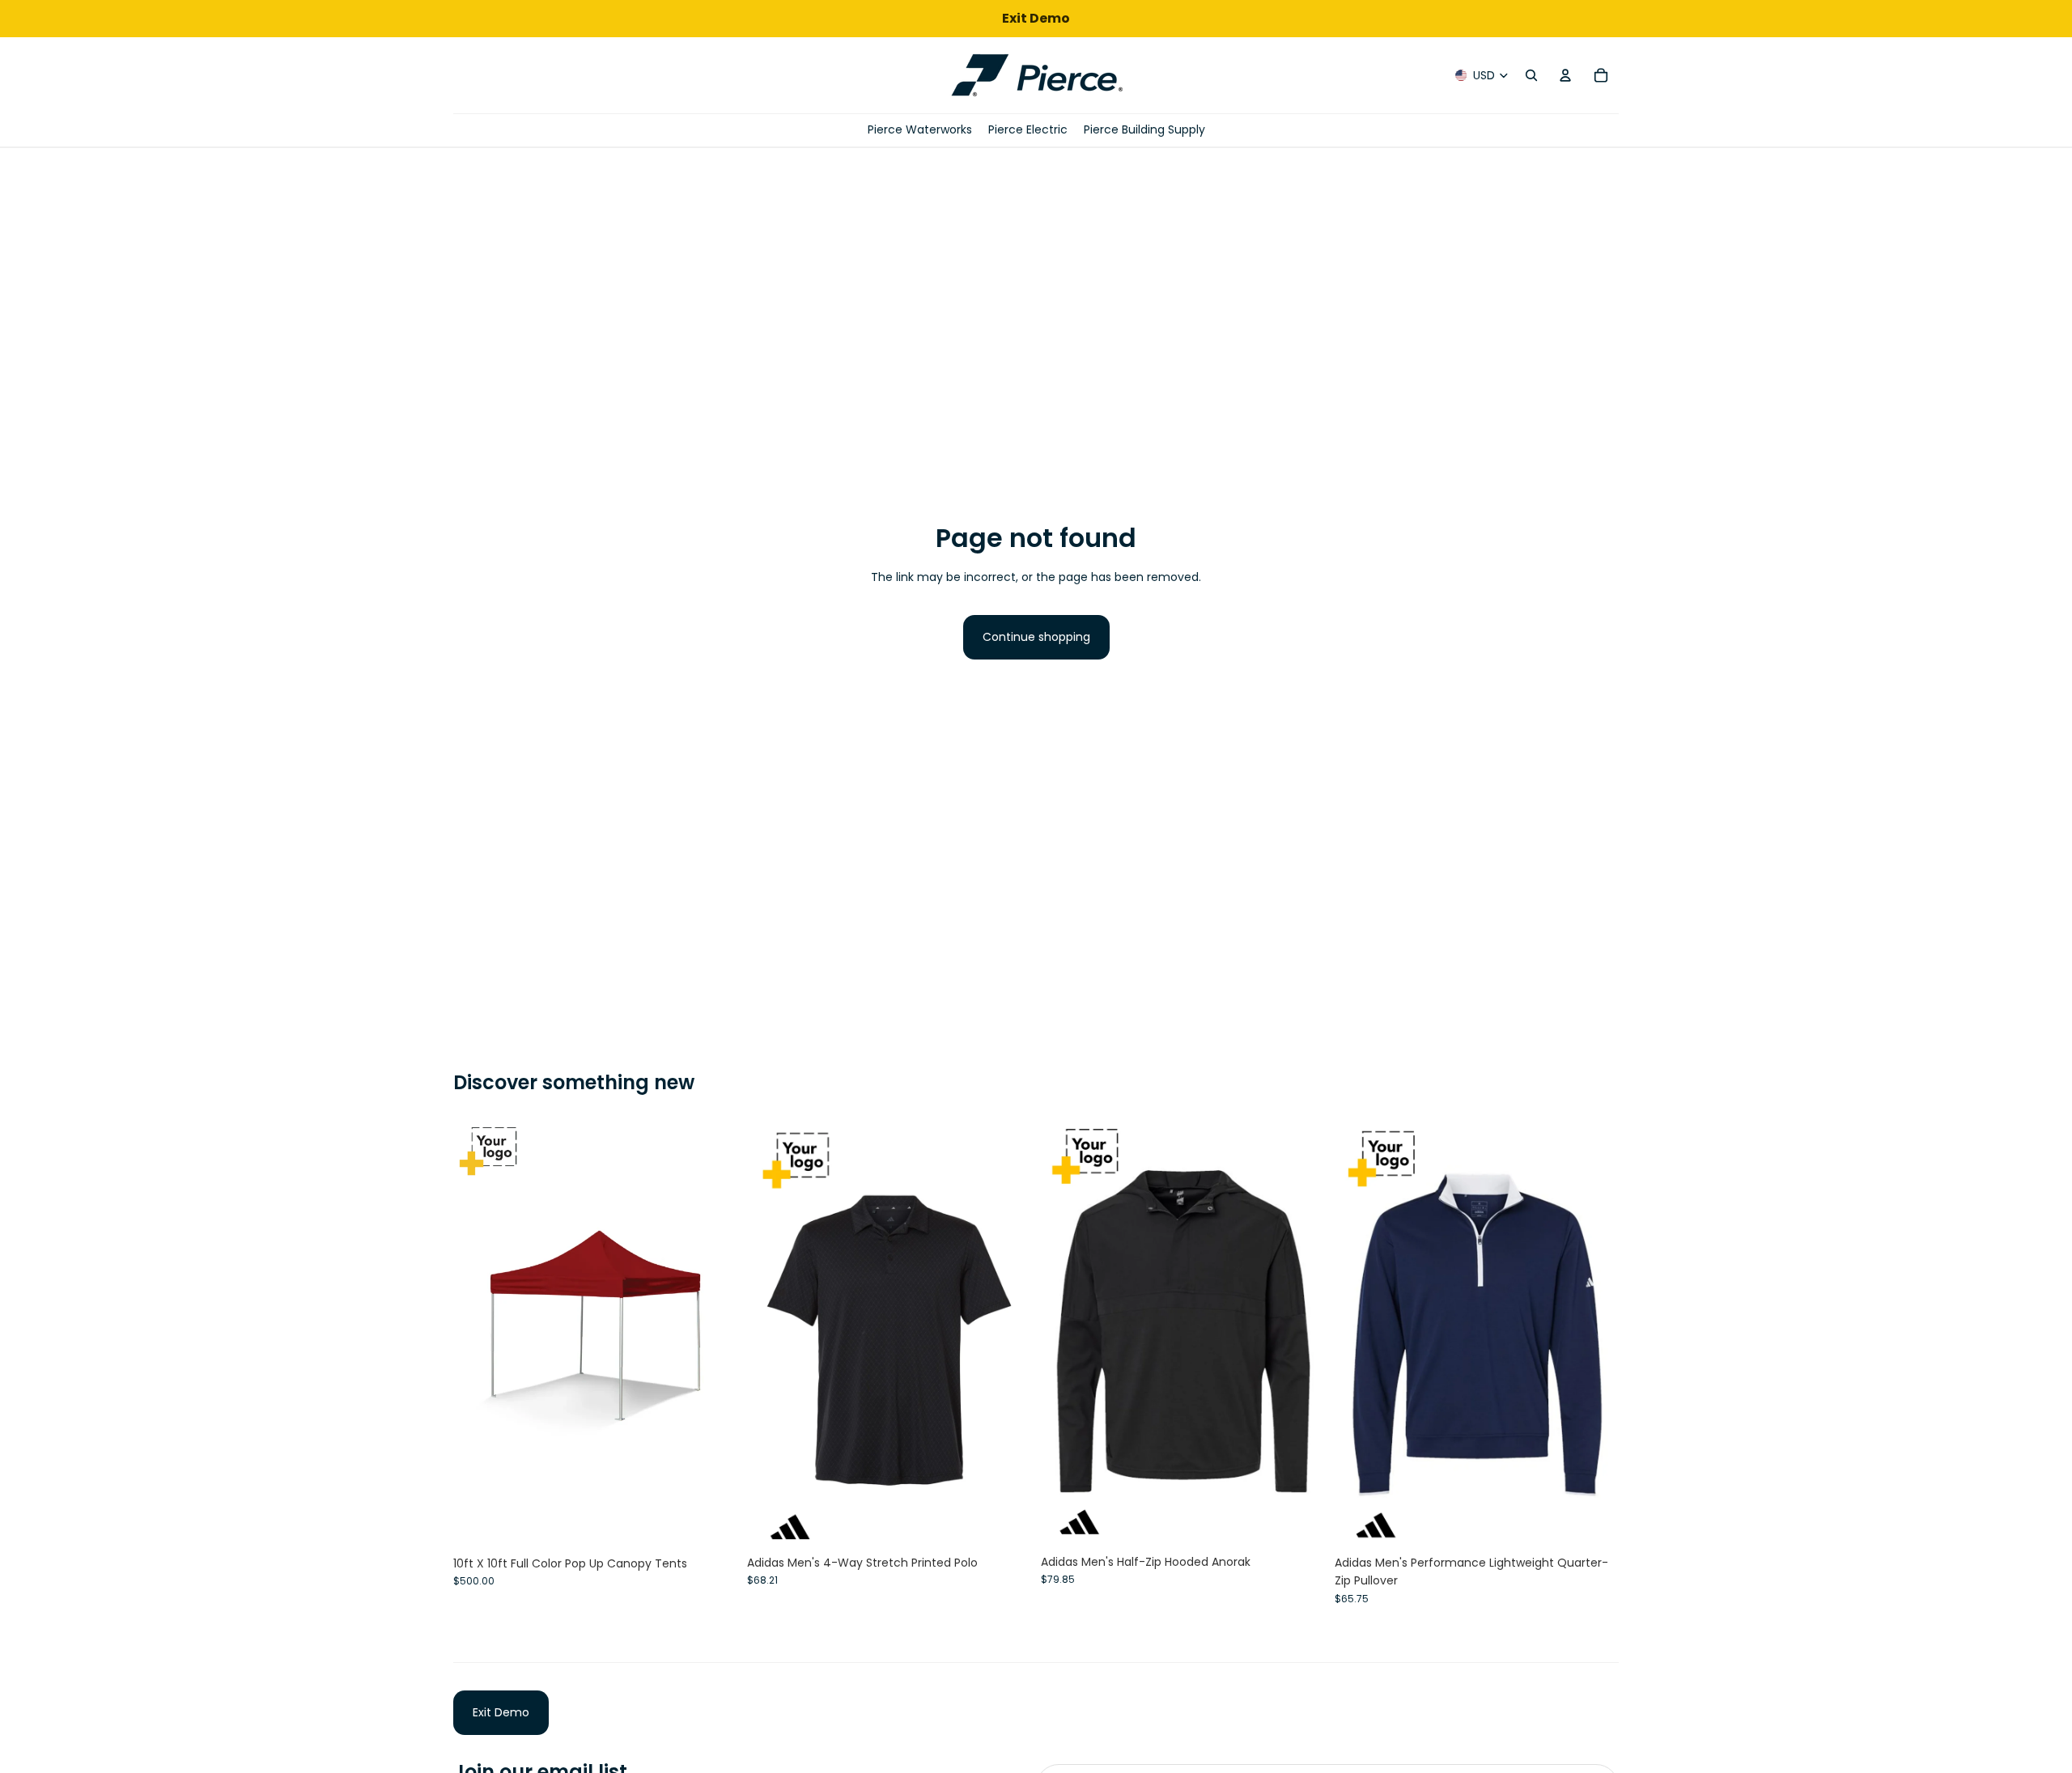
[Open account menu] (1565, 75)
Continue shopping (1036, 637)
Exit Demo (501, 1712)
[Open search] (1531, 75)
